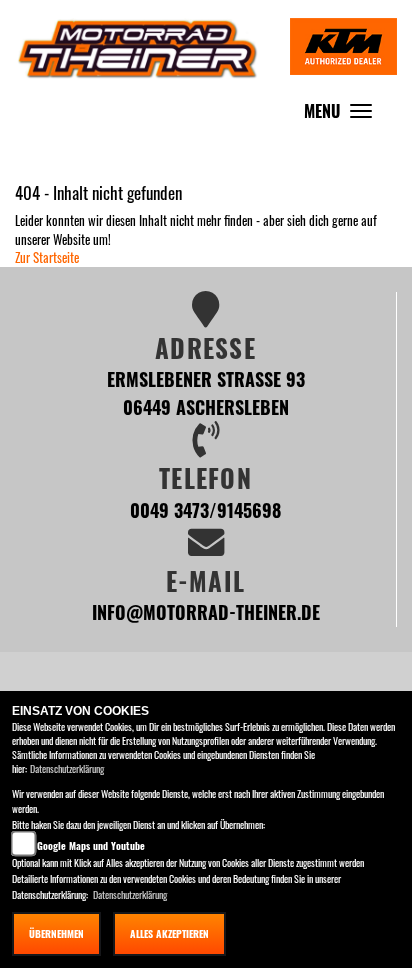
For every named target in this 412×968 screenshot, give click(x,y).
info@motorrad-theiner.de (206, 611)
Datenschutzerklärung (67, 768)
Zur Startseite (47, 257)
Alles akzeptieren (169, 933)
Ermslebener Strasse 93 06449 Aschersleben (206, 392)
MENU (343, 115)
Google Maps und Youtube (91, 845)
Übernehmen (56, 933)
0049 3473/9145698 (205, 509)
